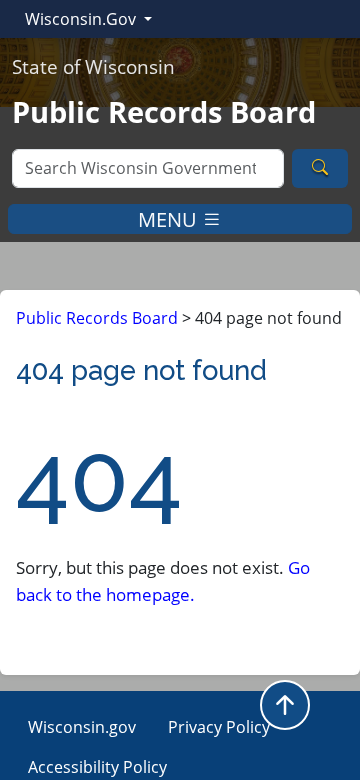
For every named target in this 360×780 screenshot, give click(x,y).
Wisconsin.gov (82, 727)
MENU (170, 218)
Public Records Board (97, 318)
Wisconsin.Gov (82, 19)
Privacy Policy (219, 727)
